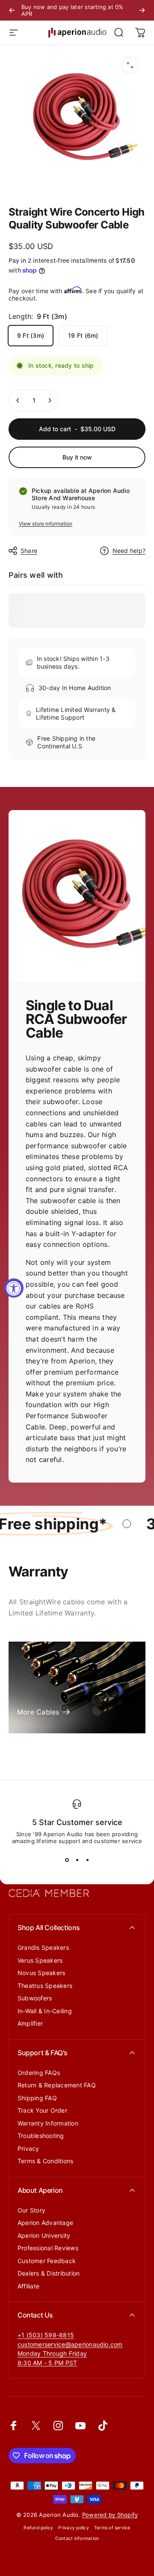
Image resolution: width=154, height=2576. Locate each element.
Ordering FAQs (39, 2073)
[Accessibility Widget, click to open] (14, 1288)
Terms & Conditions (45, 2161)
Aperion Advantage (45, 2223)
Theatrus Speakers (45, 1986)
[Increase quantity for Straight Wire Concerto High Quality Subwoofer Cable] (50, 400)
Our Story (31, 2210)
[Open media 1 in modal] (130, 65)
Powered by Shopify (110, 2515)
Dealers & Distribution (49, 2273)
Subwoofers (35, 1998)
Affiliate (28, 2286)
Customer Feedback (47, 2261)
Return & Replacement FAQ (57, 2085)
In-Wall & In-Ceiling (45, 2011)
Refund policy (38, 2528)
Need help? (129, 551)
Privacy (28, 2148)
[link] (52, 2354)
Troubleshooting (41, 2136)
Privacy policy (73, 2528)
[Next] (142, 10)
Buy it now (77, 457)
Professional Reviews (48, 2248)
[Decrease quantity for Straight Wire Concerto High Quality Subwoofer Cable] (18, 400)
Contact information (77, 2538)
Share (29, 551)
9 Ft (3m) (31, 335)
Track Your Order (42, 2110)
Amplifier (30, 2023)
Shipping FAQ (37, 2098)
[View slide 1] (67, 1860)
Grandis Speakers (43, 1947)
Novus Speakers (41, 1973)
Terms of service (112, 2528)
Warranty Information (48, 2123)
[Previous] (12, 10)
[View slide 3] (87, 1860)
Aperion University (44, 2235)
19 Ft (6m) (83, 335)
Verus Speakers (40, 1960)
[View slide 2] (77, 1860)
